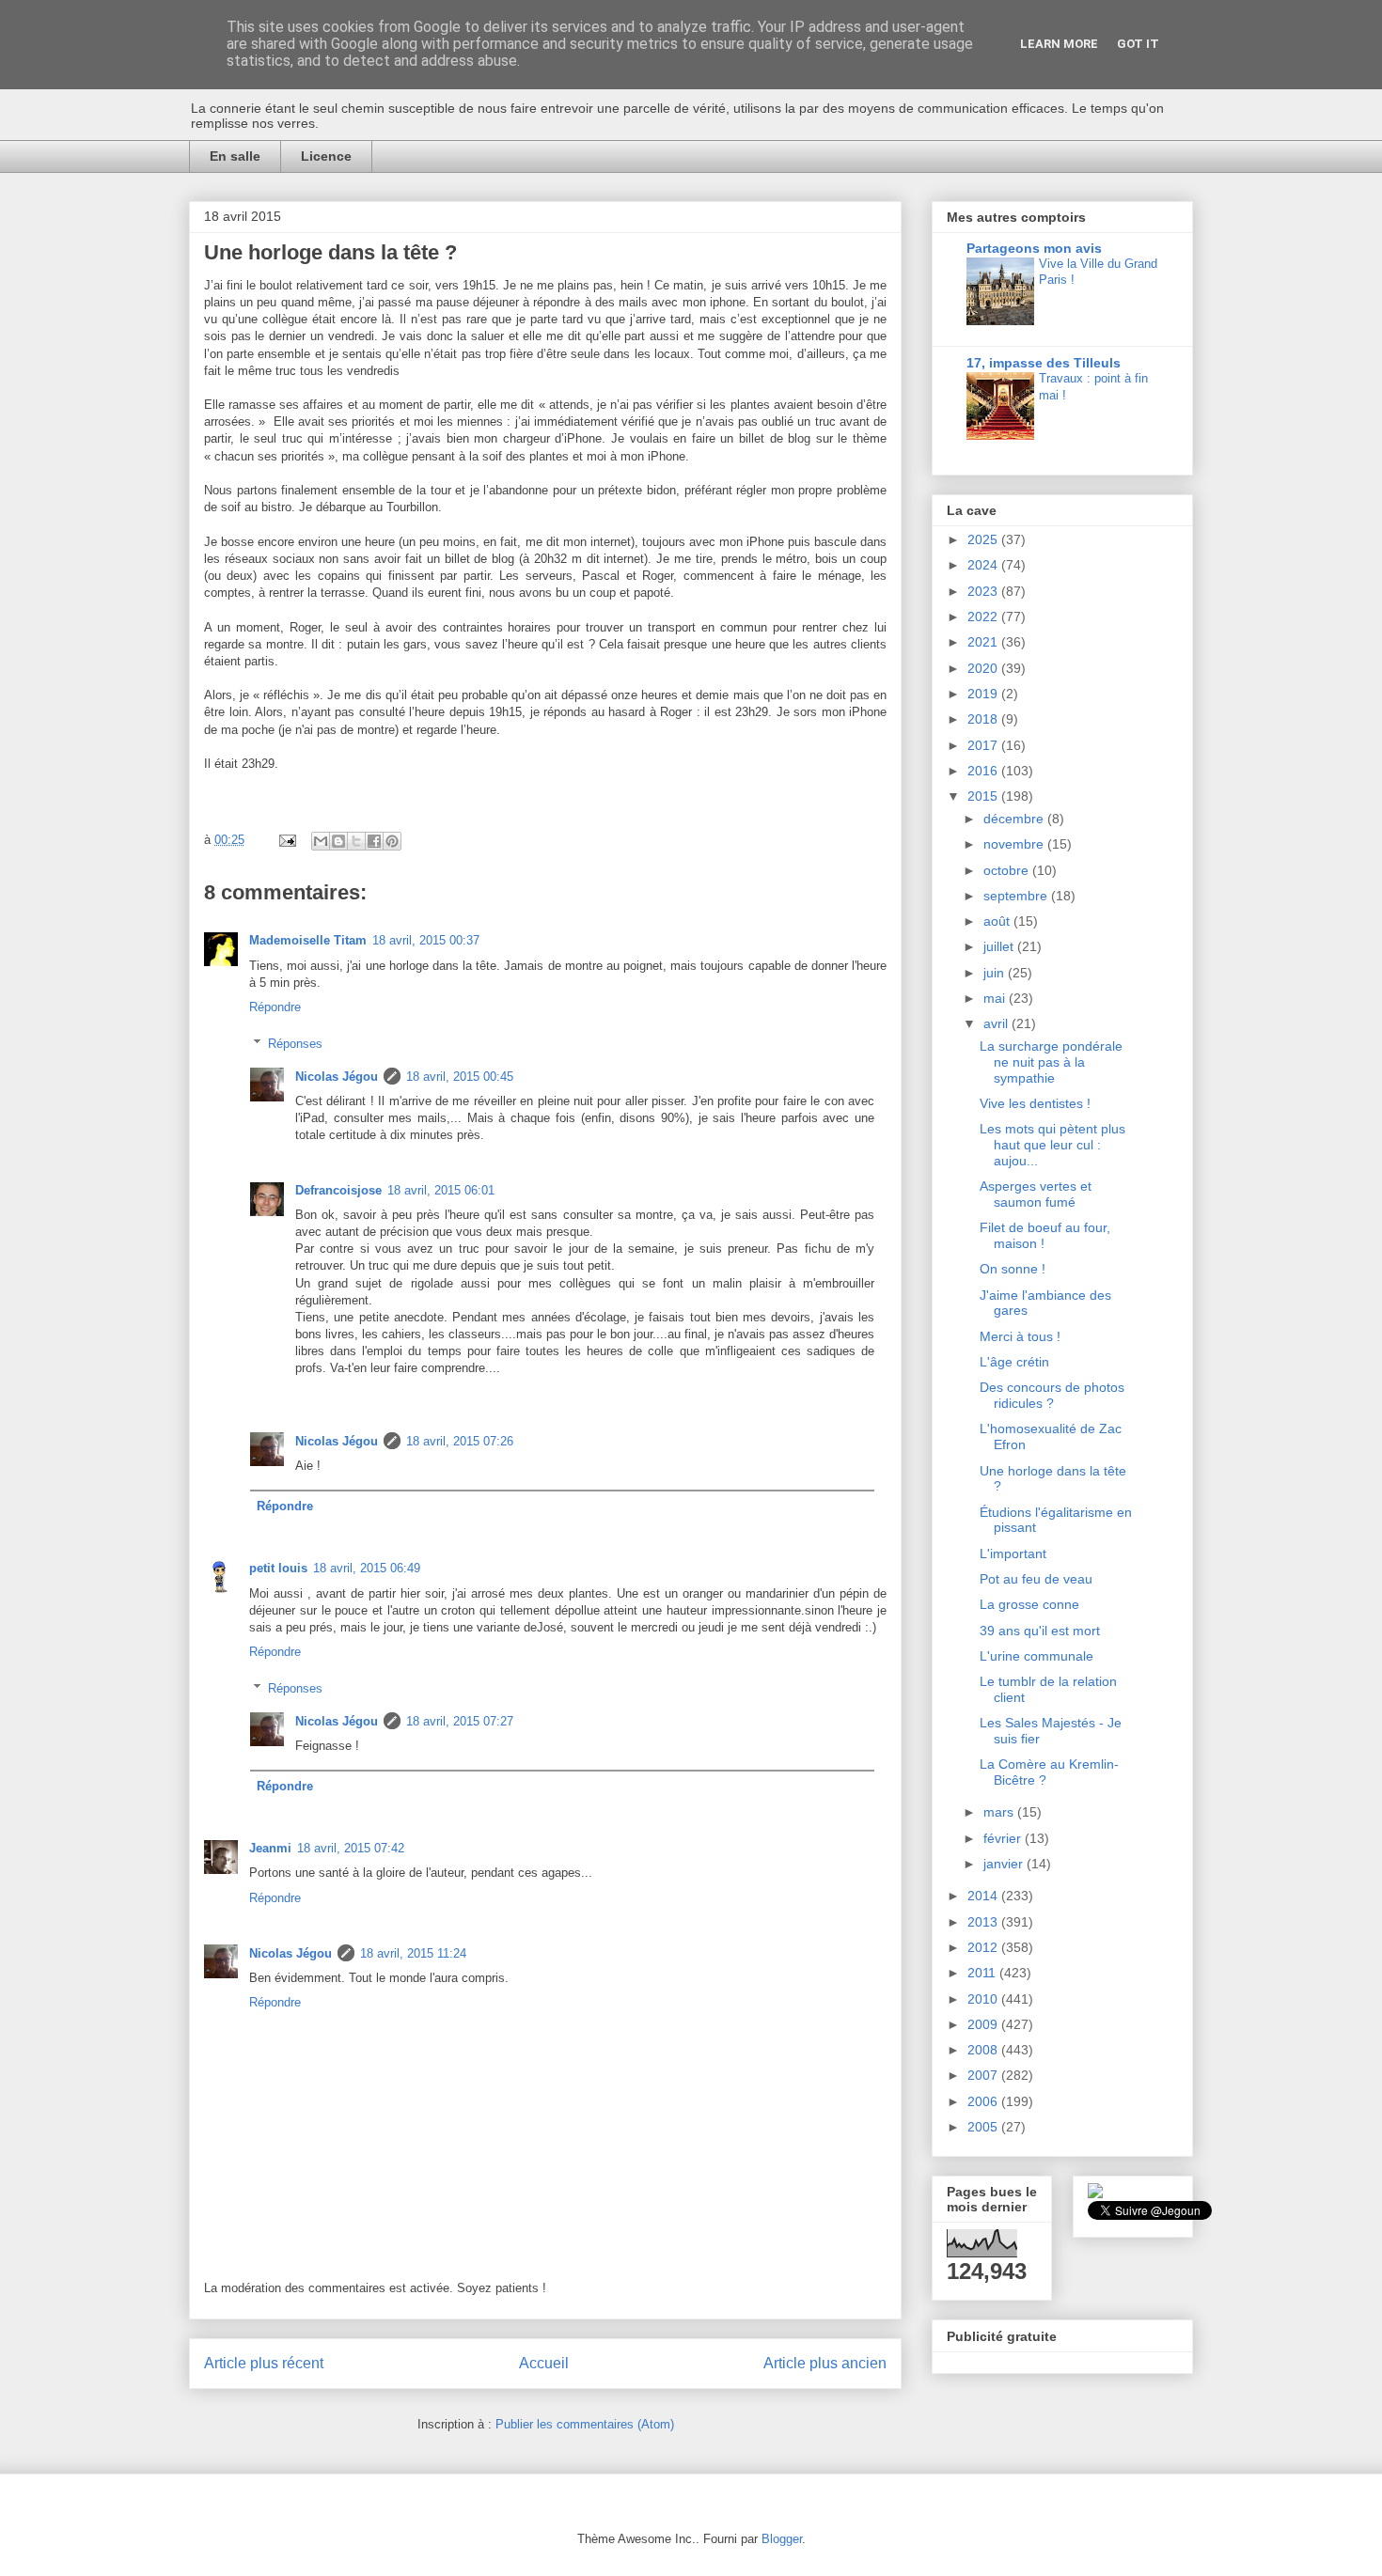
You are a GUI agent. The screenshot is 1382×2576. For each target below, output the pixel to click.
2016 (984, 771)
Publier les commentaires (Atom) (585, 2424)
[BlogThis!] (338, 841)
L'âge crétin (1014, 1362)
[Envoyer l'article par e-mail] (286, 840)
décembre (1015, 819)
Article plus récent (264, 2363)
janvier (1005, 1864)
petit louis (278, 1568)
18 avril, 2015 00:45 (460, 1077)
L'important (1013, 1553)
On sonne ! (1013, 1269)
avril (997, 1023)
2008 (984, 2050)
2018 (984, 719)
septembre (1017, 896)
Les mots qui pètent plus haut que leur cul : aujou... (1052, 1145)
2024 (984, 565)
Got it (1138, 44)
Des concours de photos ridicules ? (1052, 1395)
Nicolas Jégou (337, 1077)
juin (996, 973)
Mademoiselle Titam (308, 940)
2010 (984, 1999)
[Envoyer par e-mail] (321, 841)
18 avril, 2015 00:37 (426, 940)
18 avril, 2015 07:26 (460, 1441)
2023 (984, 591)
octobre (1008, 870)
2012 (984, 1947)
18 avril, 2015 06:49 (367, 1568)
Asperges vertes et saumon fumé (1036, 1194)
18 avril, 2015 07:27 (460, 1721)
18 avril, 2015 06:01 (441, 1190)
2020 (984, 668)
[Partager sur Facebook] (374, 841)
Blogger (782, 2539)
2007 (984, 2075)
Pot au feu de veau (1036, 1579)
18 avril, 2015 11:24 (413, 1953)
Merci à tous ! (1020, 1336)
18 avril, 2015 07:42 (351, 1848)
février (1004, 1838)
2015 (984, 796)
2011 (983, 1973)
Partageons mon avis (1034, 248)
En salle (235, 156)
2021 (984, 642)
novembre (1015, 844)
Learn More (1059, 44)
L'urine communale (1036, 1656)
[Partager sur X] (356, 841)
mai (996, 998)
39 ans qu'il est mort (1040, 1631)
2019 (984, 694)
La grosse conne (1029, 1604)
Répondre (275, 1007)
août (998, 921)
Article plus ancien (825, 2363)
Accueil (544, 2363)
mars (1000, 1812)
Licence (326, 156)
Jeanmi (270, 1848)
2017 (984, 745)
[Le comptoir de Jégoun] (1095, 2194)
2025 (984, 539)
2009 (984, 2024)
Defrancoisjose (338, 1190)
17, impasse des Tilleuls (1044, 363)
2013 (984, 1922)
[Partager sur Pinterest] (392, 841)
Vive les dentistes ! (1035, 1103)
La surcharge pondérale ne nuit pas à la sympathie (1051, 1062)
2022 (984, 617)
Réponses (295, 1043)
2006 (984, 2101)
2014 (984, 1896)
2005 (984, 2127)
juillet (1000, 946)
